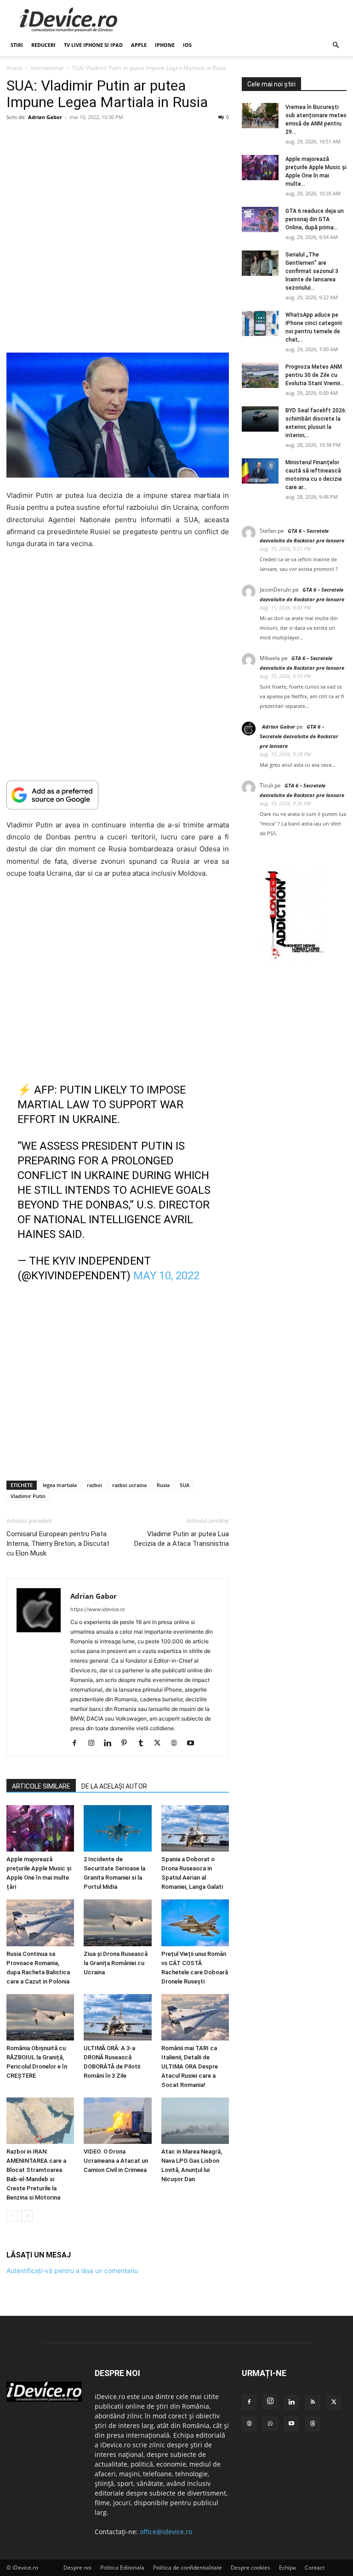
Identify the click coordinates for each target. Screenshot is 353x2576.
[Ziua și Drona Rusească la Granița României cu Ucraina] (117, 1923)
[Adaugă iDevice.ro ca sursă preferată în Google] (118, 795)
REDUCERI (43, 45)
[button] (336, 45)
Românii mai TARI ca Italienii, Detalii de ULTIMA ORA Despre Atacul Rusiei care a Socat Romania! (190, 2066)
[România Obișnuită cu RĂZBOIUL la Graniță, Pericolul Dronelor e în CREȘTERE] (40, 2017)
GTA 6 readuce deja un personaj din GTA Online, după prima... (315, 219)
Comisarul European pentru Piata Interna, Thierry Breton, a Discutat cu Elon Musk (58, 1544)
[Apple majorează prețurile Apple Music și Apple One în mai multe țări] (40, 1828)
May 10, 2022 (166, 1276)
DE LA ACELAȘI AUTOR (114, 1786)
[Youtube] (194, 1744)
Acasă (14, 68)
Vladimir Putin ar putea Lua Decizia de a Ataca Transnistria (182, 1539)
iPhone (165, 45)
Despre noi (77, 2567)
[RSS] (313, 2402)
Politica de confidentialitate (188, 2567)
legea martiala (60, 1485)
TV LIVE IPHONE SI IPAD (93, 45)
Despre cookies (251, 2567)
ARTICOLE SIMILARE (41, 1786)
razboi (94, 1485)
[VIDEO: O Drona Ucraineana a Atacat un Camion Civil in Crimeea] (117, 2121)
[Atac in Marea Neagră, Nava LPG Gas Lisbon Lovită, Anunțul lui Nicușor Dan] (195, 2121)
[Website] (177, 1744)
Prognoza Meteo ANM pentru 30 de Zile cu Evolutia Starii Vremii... (315, 375)
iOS (187, 45)
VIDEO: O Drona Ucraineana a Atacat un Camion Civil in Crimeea (116, 2161)
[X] (161, 1744)
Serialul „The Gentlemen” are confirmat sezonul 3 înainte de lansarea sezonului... (312, 271)
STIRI (17, 45)
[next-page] (27, 2216)
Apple (139, 45)
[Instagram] (94, 1744)
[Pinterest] (128, 1744)
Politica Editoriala (122, 2567)
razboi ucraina (129, 1485)
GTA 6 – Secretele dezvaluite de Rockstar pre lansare (299, 736)
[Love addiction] (294, 959)
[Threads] (313, 2424)
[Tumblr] (144, 1744)
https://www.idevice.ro (98, 1609)
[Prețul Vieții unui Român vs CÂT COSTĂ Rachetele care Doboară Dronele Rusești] (195, 1923)
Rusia (163, 1485)
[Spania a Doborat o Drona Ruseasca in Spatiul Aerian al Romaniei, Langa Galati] (195, 1828)
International (47, 68)
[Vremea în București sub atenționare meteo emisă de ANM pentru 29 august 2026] (260, 116)
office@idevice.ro (166, 2532)
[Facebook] (78, 1744)
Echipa (288, 2567)
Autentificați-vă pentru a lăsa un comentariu (72, 2271)
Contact (315, 2567)
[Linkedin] (111, 1744)
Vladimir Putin (28, 1496)
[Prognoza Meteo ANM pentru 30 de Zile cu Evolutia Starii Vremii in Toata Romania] (260, 375)
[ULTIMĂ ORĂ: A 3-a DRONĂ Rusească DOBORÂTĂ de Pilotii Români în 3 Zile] (117, 2017)
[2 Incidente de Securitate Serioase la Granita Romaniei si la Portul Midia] (117, 1828)
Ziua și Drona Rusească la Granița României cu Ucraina (116, 1963)
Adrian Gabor (45, 117)
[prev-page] (12, 2216)
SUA (185, 1485)
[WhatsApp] (270, 2424)
